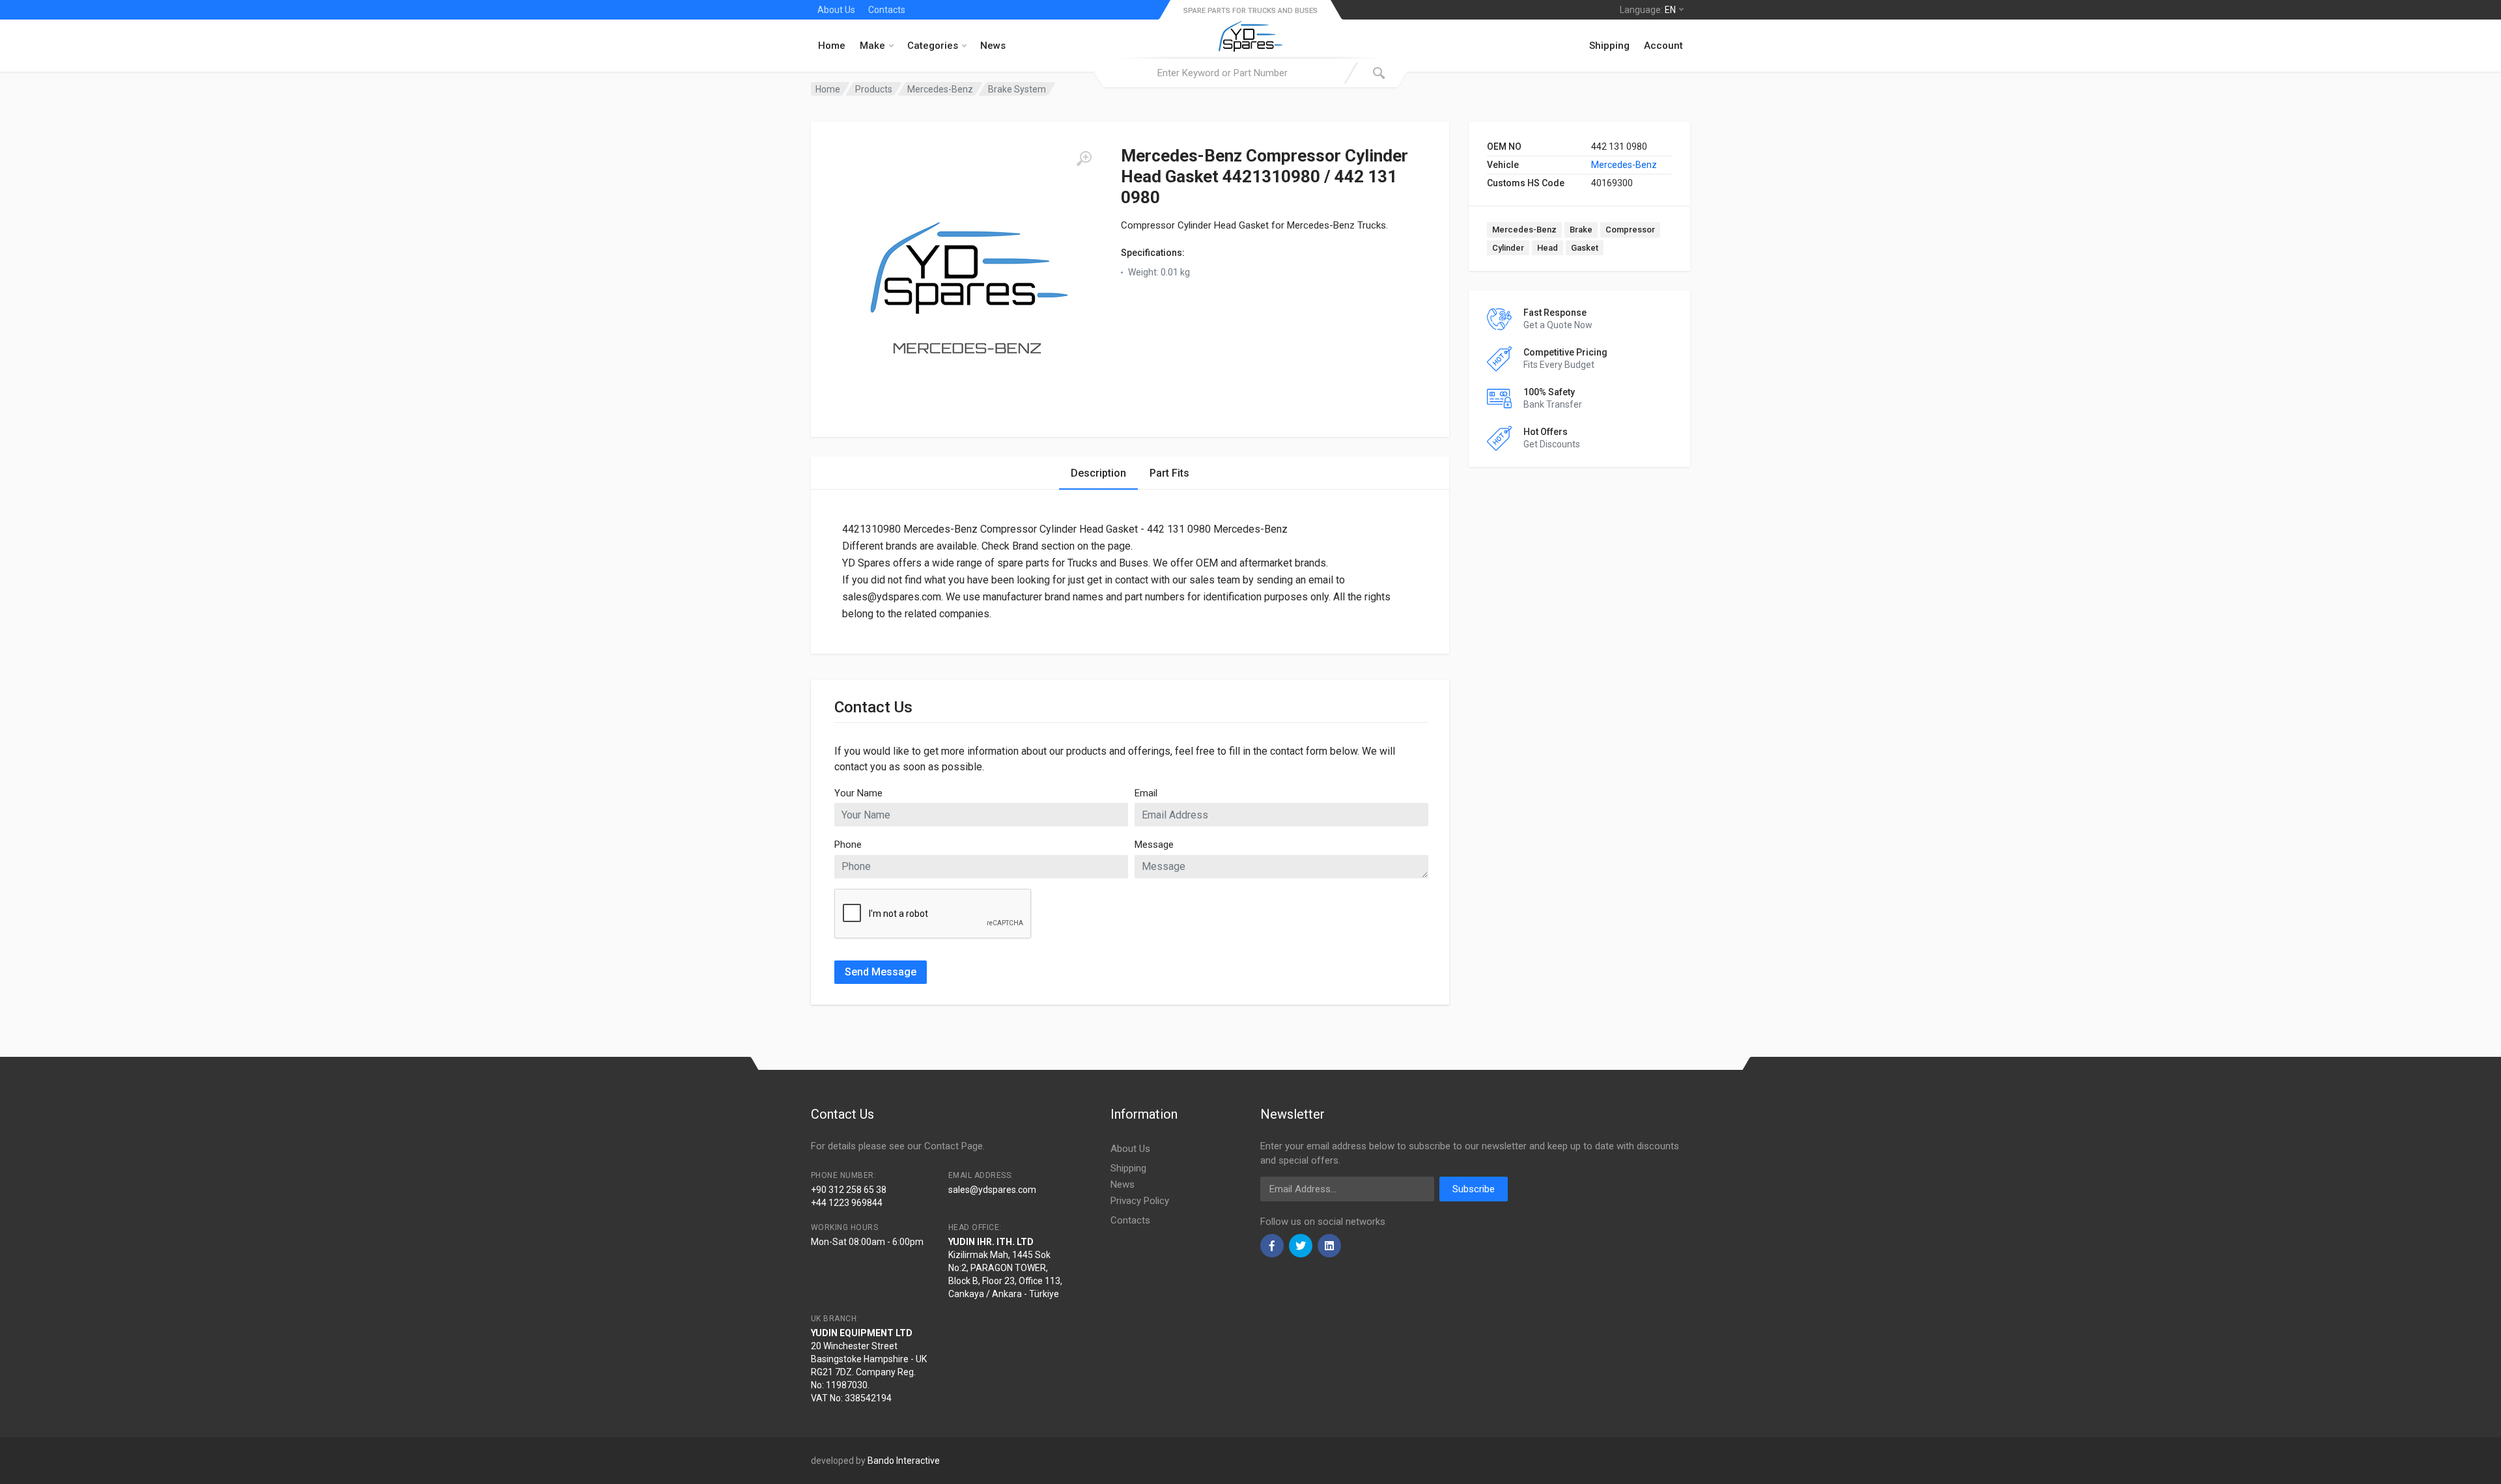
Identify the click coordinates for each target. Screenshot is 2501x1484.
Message (1154, 845)
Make (872, 46)
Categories (933, 46)
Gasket (1585, 248)
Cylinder (1508, 248)
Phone (848, 845)
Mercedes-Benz (1624, 165)
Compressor (1630, 230)
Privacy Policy (1140, 1201)
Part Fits (1169, 473)
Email (1146, 793)
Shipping (1609, 46)
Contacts (887, 10)
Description (1098, 473)
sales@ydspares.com (992, 1190)
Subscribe (1474, 1189)
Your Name (858, 793)
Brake (1581, 230)
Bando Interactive (904, 1461)
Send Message (881, 972)
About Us (836, 10)
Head (1547, 248)
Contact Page (954, 1146)
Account (1663, 46)
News (993, 46)
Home (832, 46)
